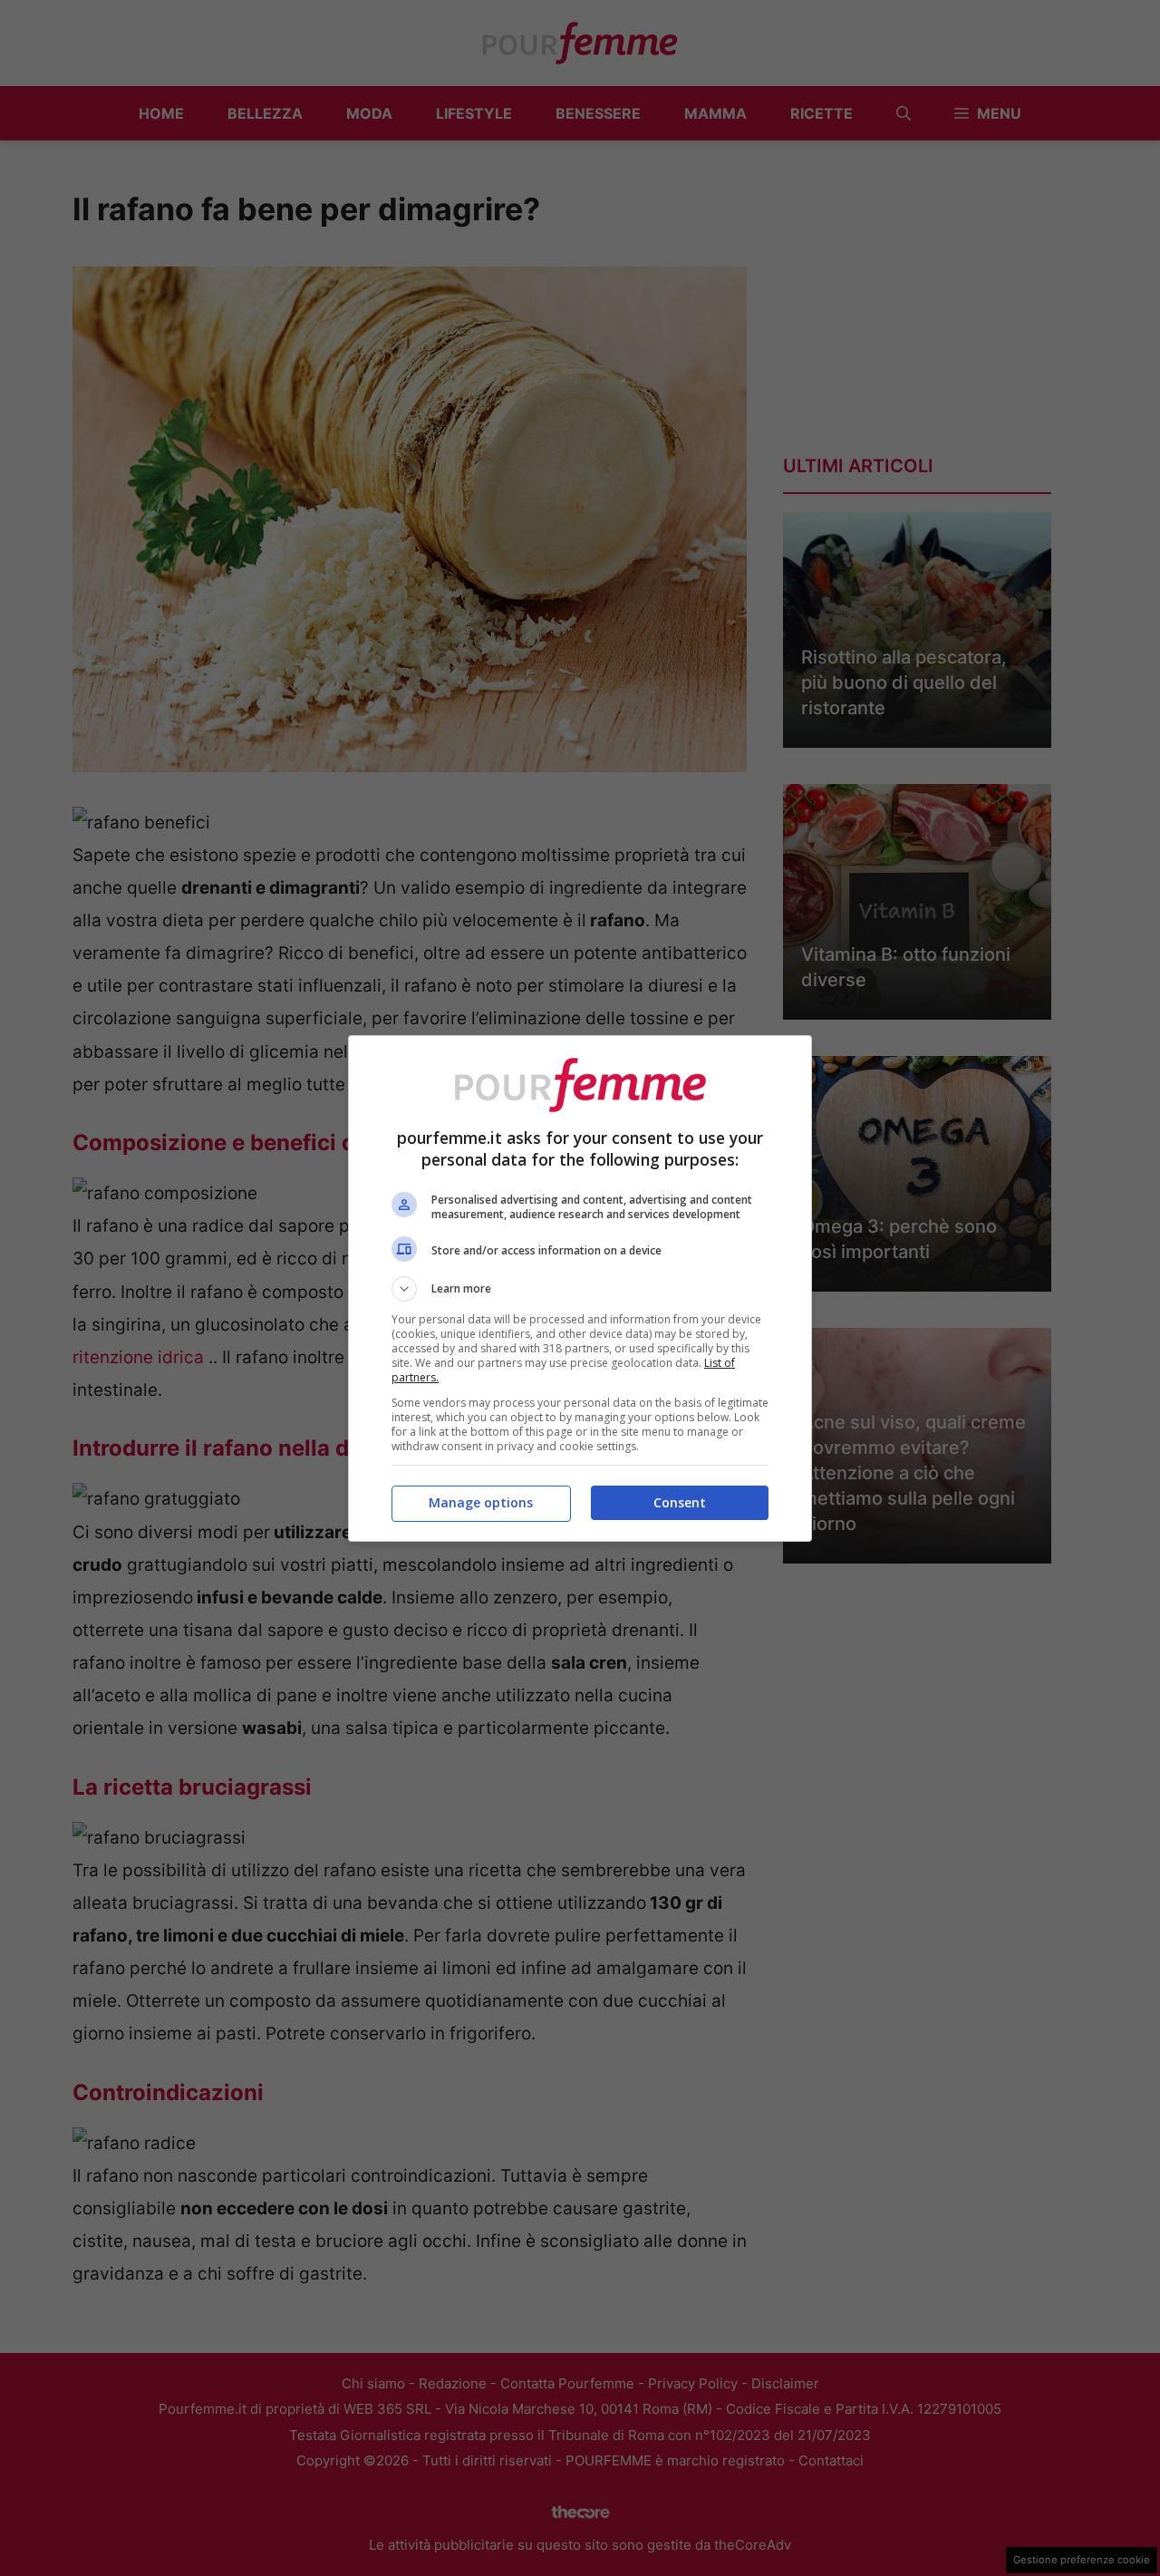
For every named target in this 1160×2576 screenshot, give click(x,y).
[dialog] (580, 1288)
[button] (580, 1289)
